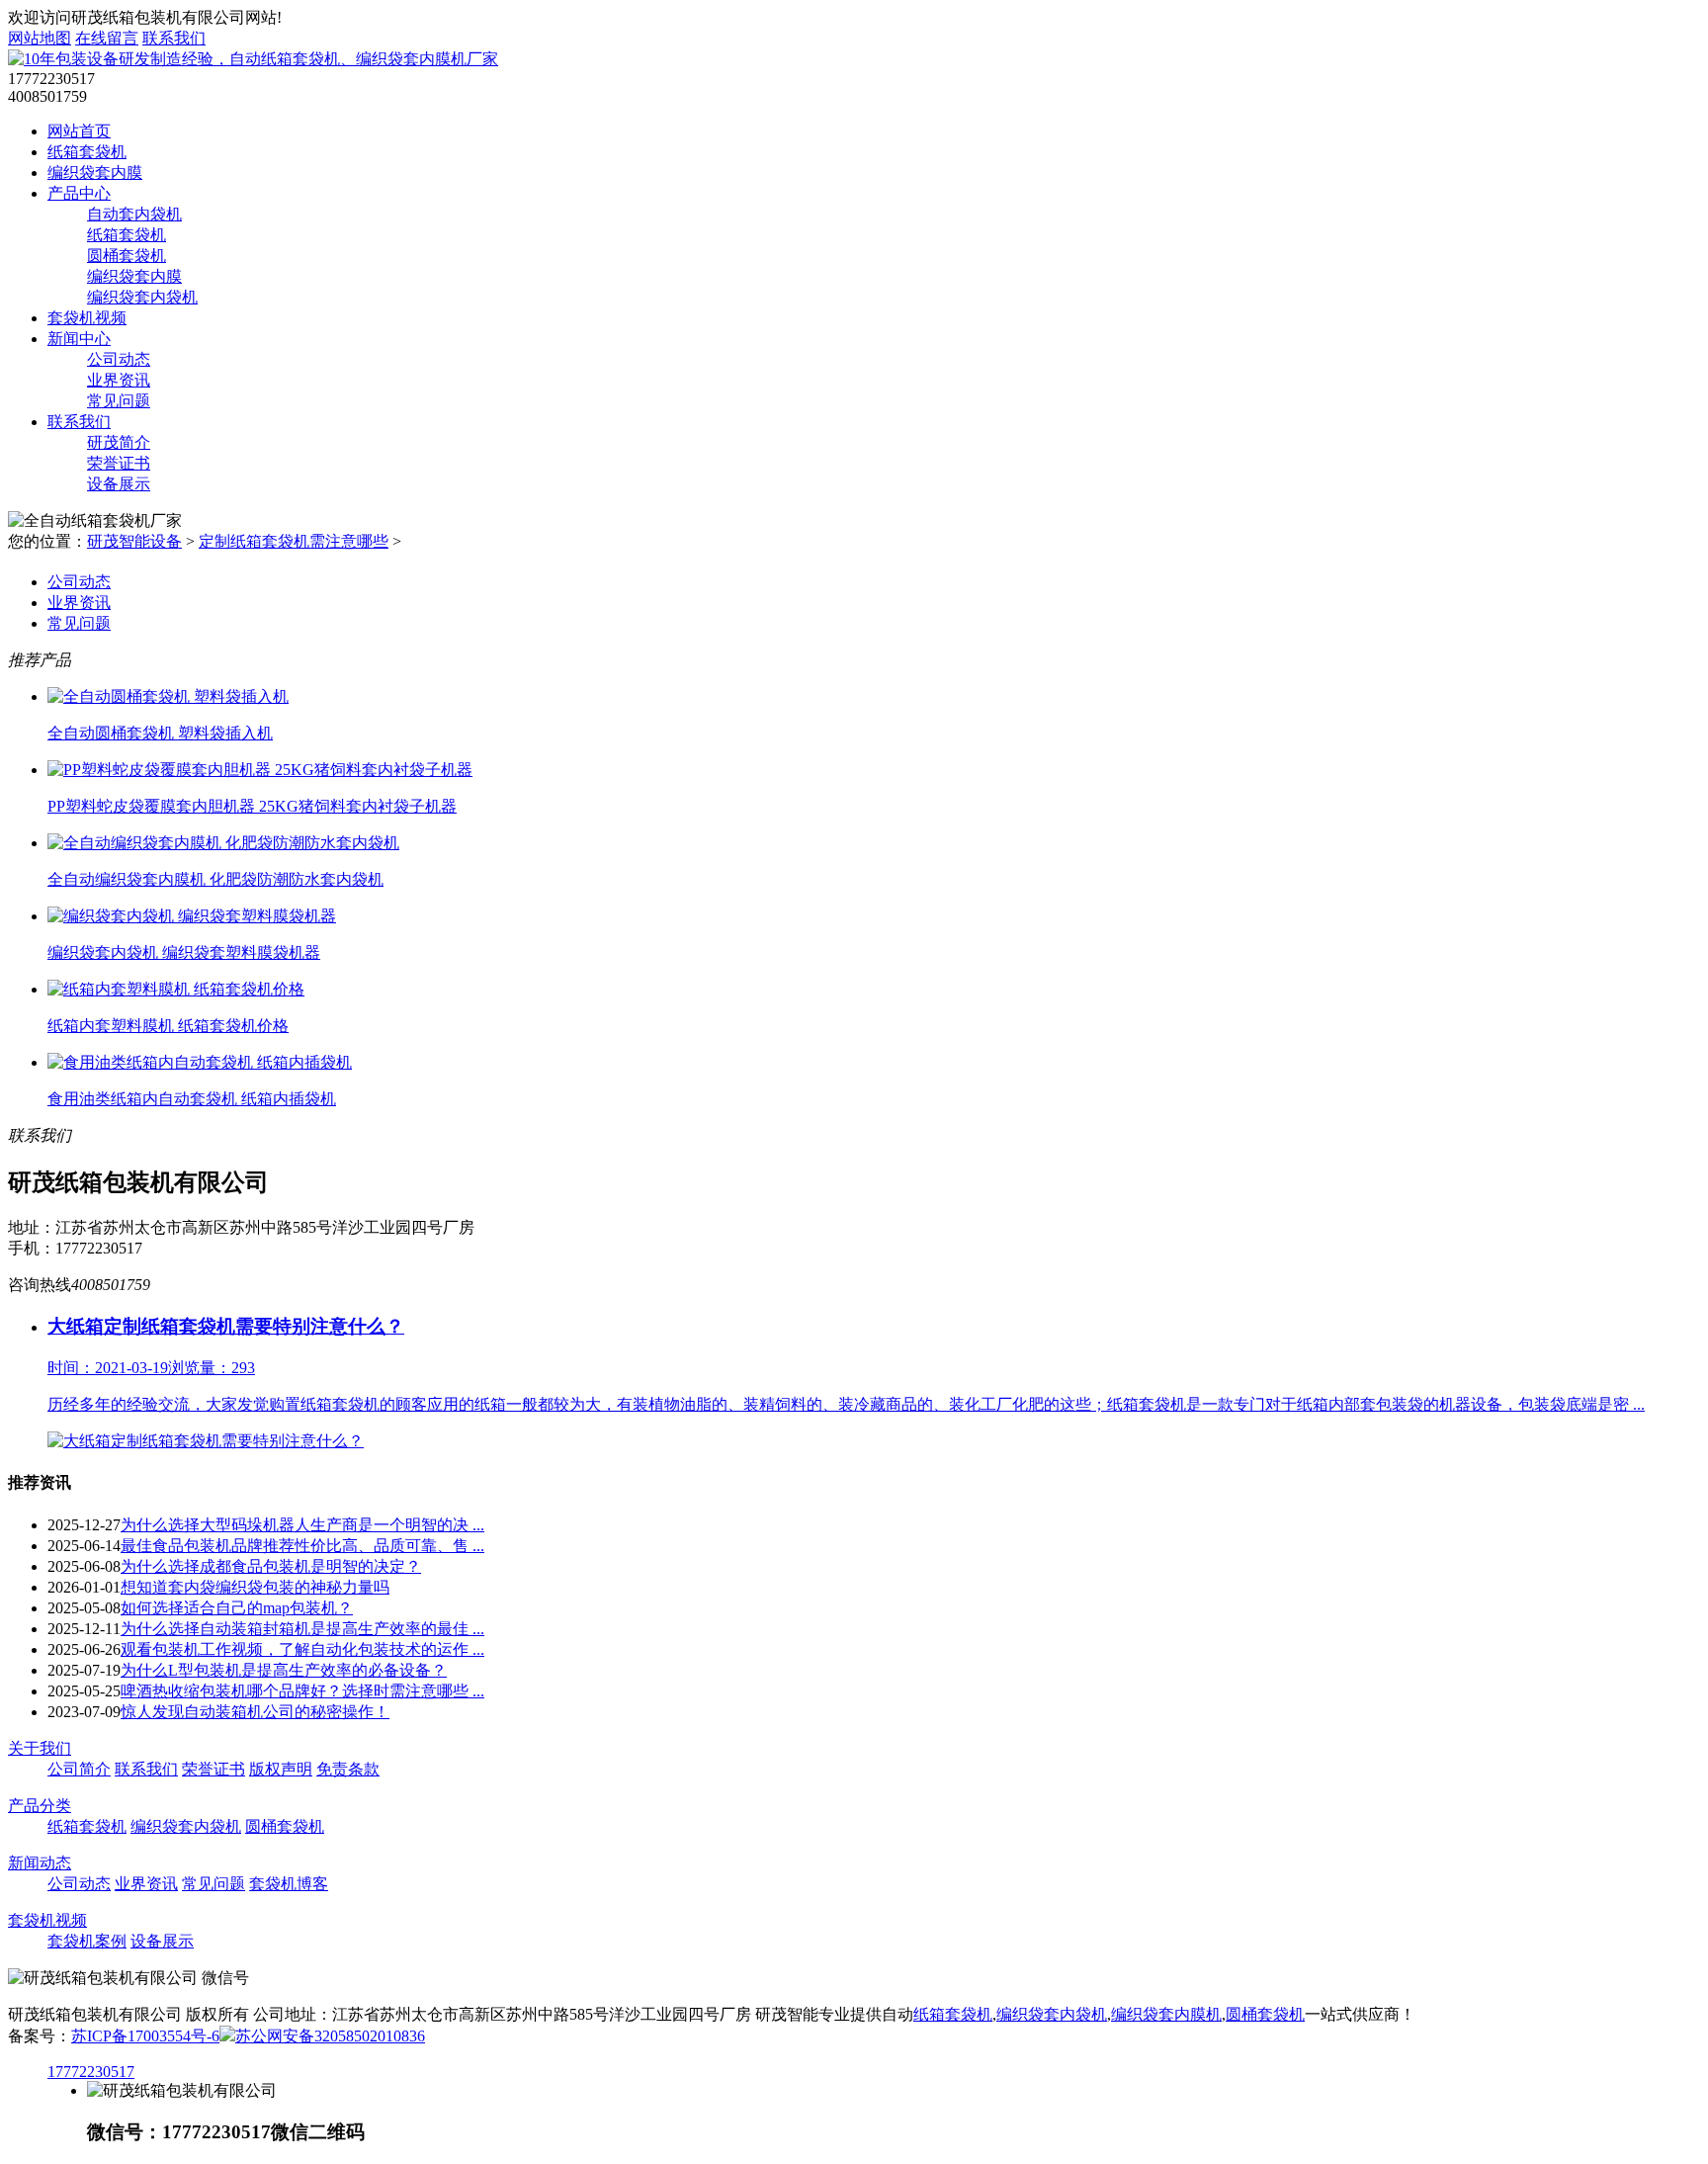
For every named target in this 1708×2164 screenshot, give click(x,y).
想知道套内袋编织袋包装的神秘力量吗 (255, 1587)
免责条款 (348, 1769)
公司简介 (79, 1769)
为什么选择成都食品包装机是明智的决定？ (271, 1566)
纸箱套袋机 (87, 152)
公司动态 (119, 359)
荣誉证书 (119, 463)
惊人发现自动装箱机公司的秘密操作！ (255, 1712)
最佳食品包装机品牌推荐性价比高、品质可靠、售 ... (302, 1546)
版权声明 (281, 1769)
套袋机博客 (289, 1884)
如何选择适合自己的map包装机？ (237, 1608)
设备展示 (119, 484)
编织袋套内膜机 (1166, 2014)
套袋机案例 (87, 1941)
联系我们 (174, 38)
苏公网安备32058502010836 (330, 2036)
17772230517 (91, 2072)
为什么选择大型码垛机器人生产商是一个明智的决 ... (302, 1525)
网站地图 (40, 38)
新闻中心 (79, 339)
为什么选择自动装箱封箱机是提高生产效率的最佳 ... (302, 1629)
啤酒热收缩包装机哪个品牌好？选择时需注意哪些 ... (302, 1691)
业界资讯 (119, 380)
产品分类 (40, 1806)
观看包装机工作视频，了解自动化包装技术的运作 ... (302, 1649)
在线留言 (107, 38)
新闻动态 (40, 1863)
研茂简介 (119, 442)
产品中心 (79, 193)
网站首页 (79, 131)
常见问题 (119, 401)
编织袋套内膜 (95, 173)
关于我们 (40, 1748)
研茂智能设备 (134, 541)
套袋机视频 (87, 318)
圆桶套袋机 (127, 256)
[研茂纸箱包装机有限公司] (253, 59)
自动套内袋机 (134, 214)
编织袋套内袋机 (142, 297)
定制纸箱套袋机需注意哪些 (294, 541)
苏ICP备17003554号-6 (145, 2036)
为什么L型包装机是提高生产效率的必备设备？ (284, 1670)
